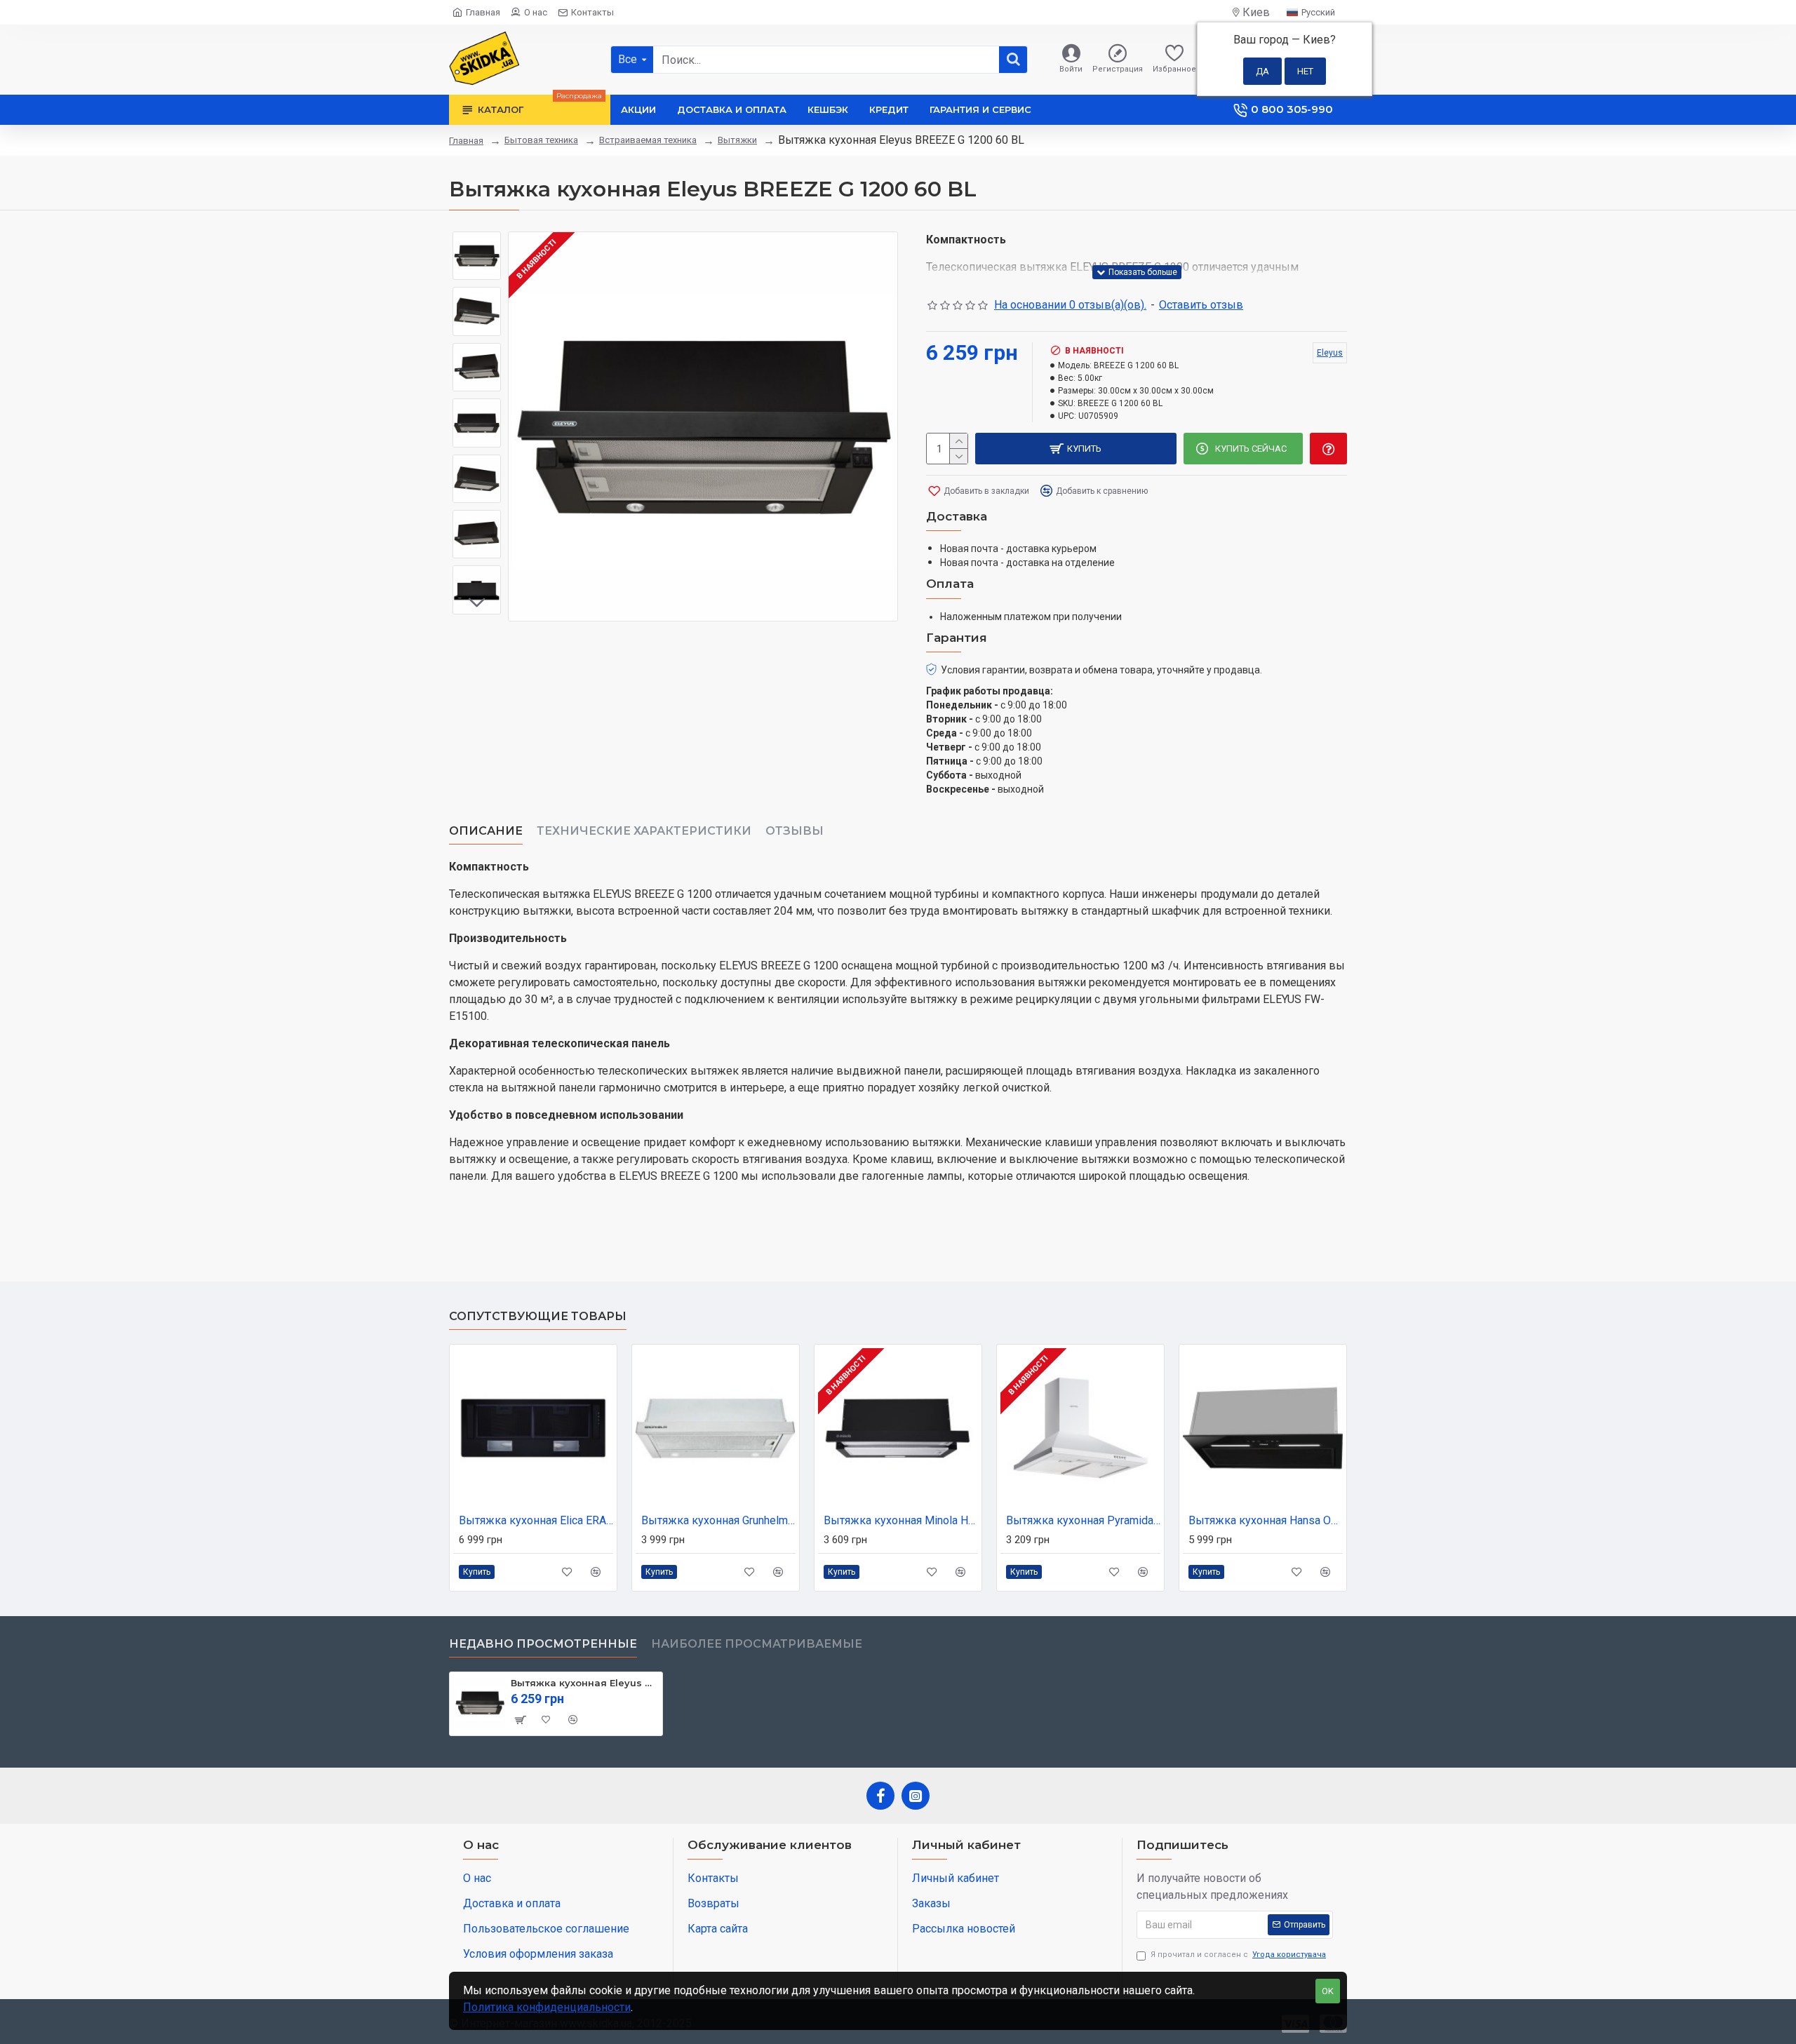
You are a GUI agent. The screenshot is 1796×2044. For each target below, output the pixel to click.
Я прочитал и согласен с (1238, 1955)
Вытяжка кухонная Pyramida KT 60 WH (1083, 1520)
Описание (486, 831)
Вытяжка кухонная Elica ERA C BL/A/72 (536, 1520)
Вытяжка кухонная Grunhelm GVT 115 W (718, 1520)
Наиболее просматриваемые (757, 1644)
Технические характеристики (644, 831)
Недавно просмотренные (543, 1644)
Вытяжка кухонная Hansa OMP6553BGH (1266, 1520)
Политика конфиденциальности (547, 2007)
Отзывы (795, 831)
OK (1328, 1991)
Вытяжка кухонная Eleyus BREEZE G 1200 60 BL (584, 1683)
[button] (477, 242)
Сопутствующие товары (538, 1316)
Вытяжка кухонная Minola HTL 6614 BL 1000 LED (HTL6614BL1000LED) (901, 1520)
